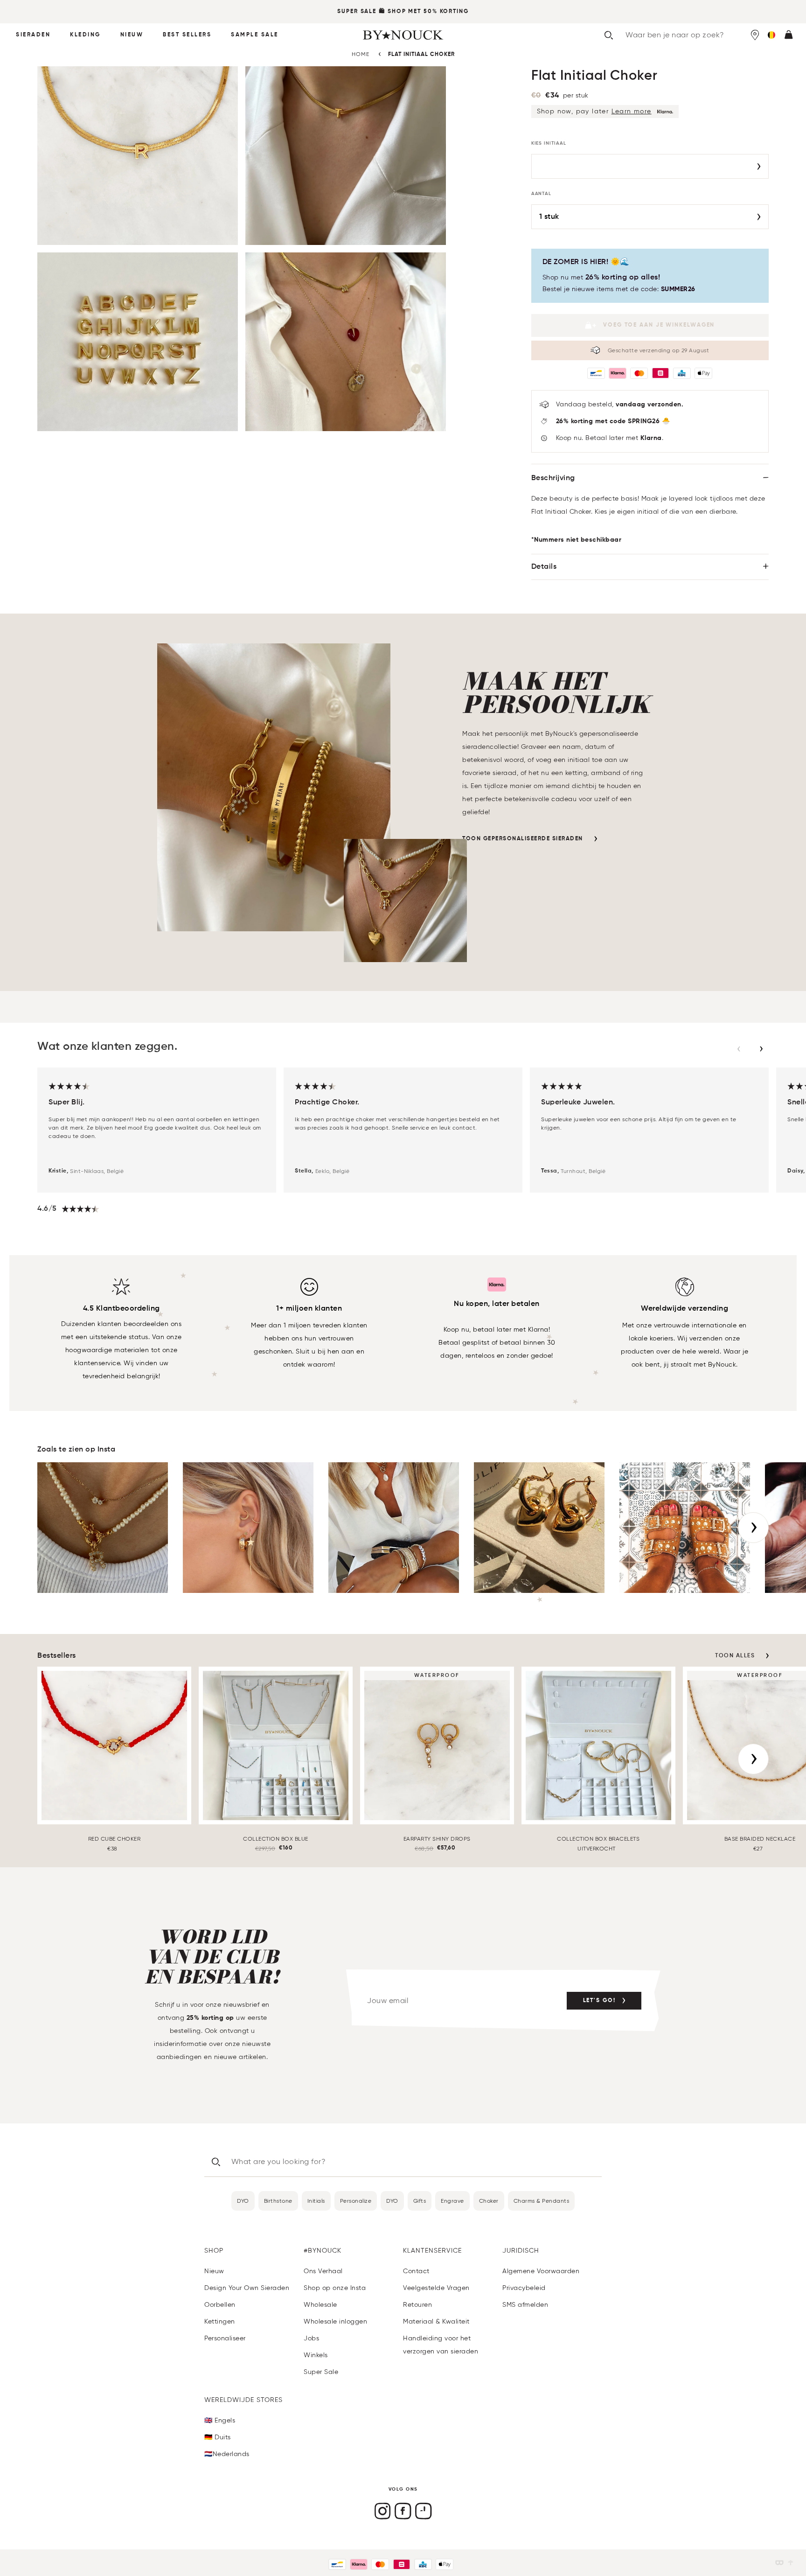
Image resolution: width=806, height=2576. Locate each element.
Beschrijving (553, 478)
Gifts (420, 2201)
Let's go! (599, 2001)
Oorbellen (220, 2305)
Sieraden (33, 35)
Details (544, 567)
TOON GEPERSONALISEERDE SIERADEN (523, 839)
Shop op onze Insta (335, 2288)
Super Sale (357, 12)
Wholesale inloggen (335, 2321)
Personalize (356, 2201)
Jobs (311, 2338)
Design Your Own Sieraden (247, 2288)
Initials (316, 2201)
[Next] (753, 1528)
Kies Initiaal (549, 143)
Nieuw (132, 35)
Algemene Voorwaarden (541, 2271)
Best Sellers (187, 35)
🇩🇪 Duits (218, 2437)
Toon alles (735, 1656)
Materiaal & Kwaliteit (436, 2321)
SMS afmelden (525, 2305)
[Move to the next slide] (761, 1049)
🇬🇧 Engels (220, 2420)
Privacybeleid (524, 2288)
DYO (243, 2201)
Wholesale (320, 2305)
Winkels (316, 2355)
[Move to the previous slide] (739, 1049)
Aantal (542, 194)
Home (361, 54)
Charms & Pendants (542, 2201)
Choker (489, 2201)
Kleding (85, 35)
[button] (771, 35)
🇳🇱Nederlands (227, 2454)
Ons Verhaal (323, 2271)
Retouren (417, 2305)
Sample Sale (255, 35)
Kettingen (220, 2321)
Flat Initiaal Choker (421, 55)
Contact (416, 2271)
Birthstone (278, 2201)
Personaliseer (225, 2338)
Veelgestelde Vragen (436, 2288)
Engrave (452, 2201)
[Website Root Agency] (791, 2563)
